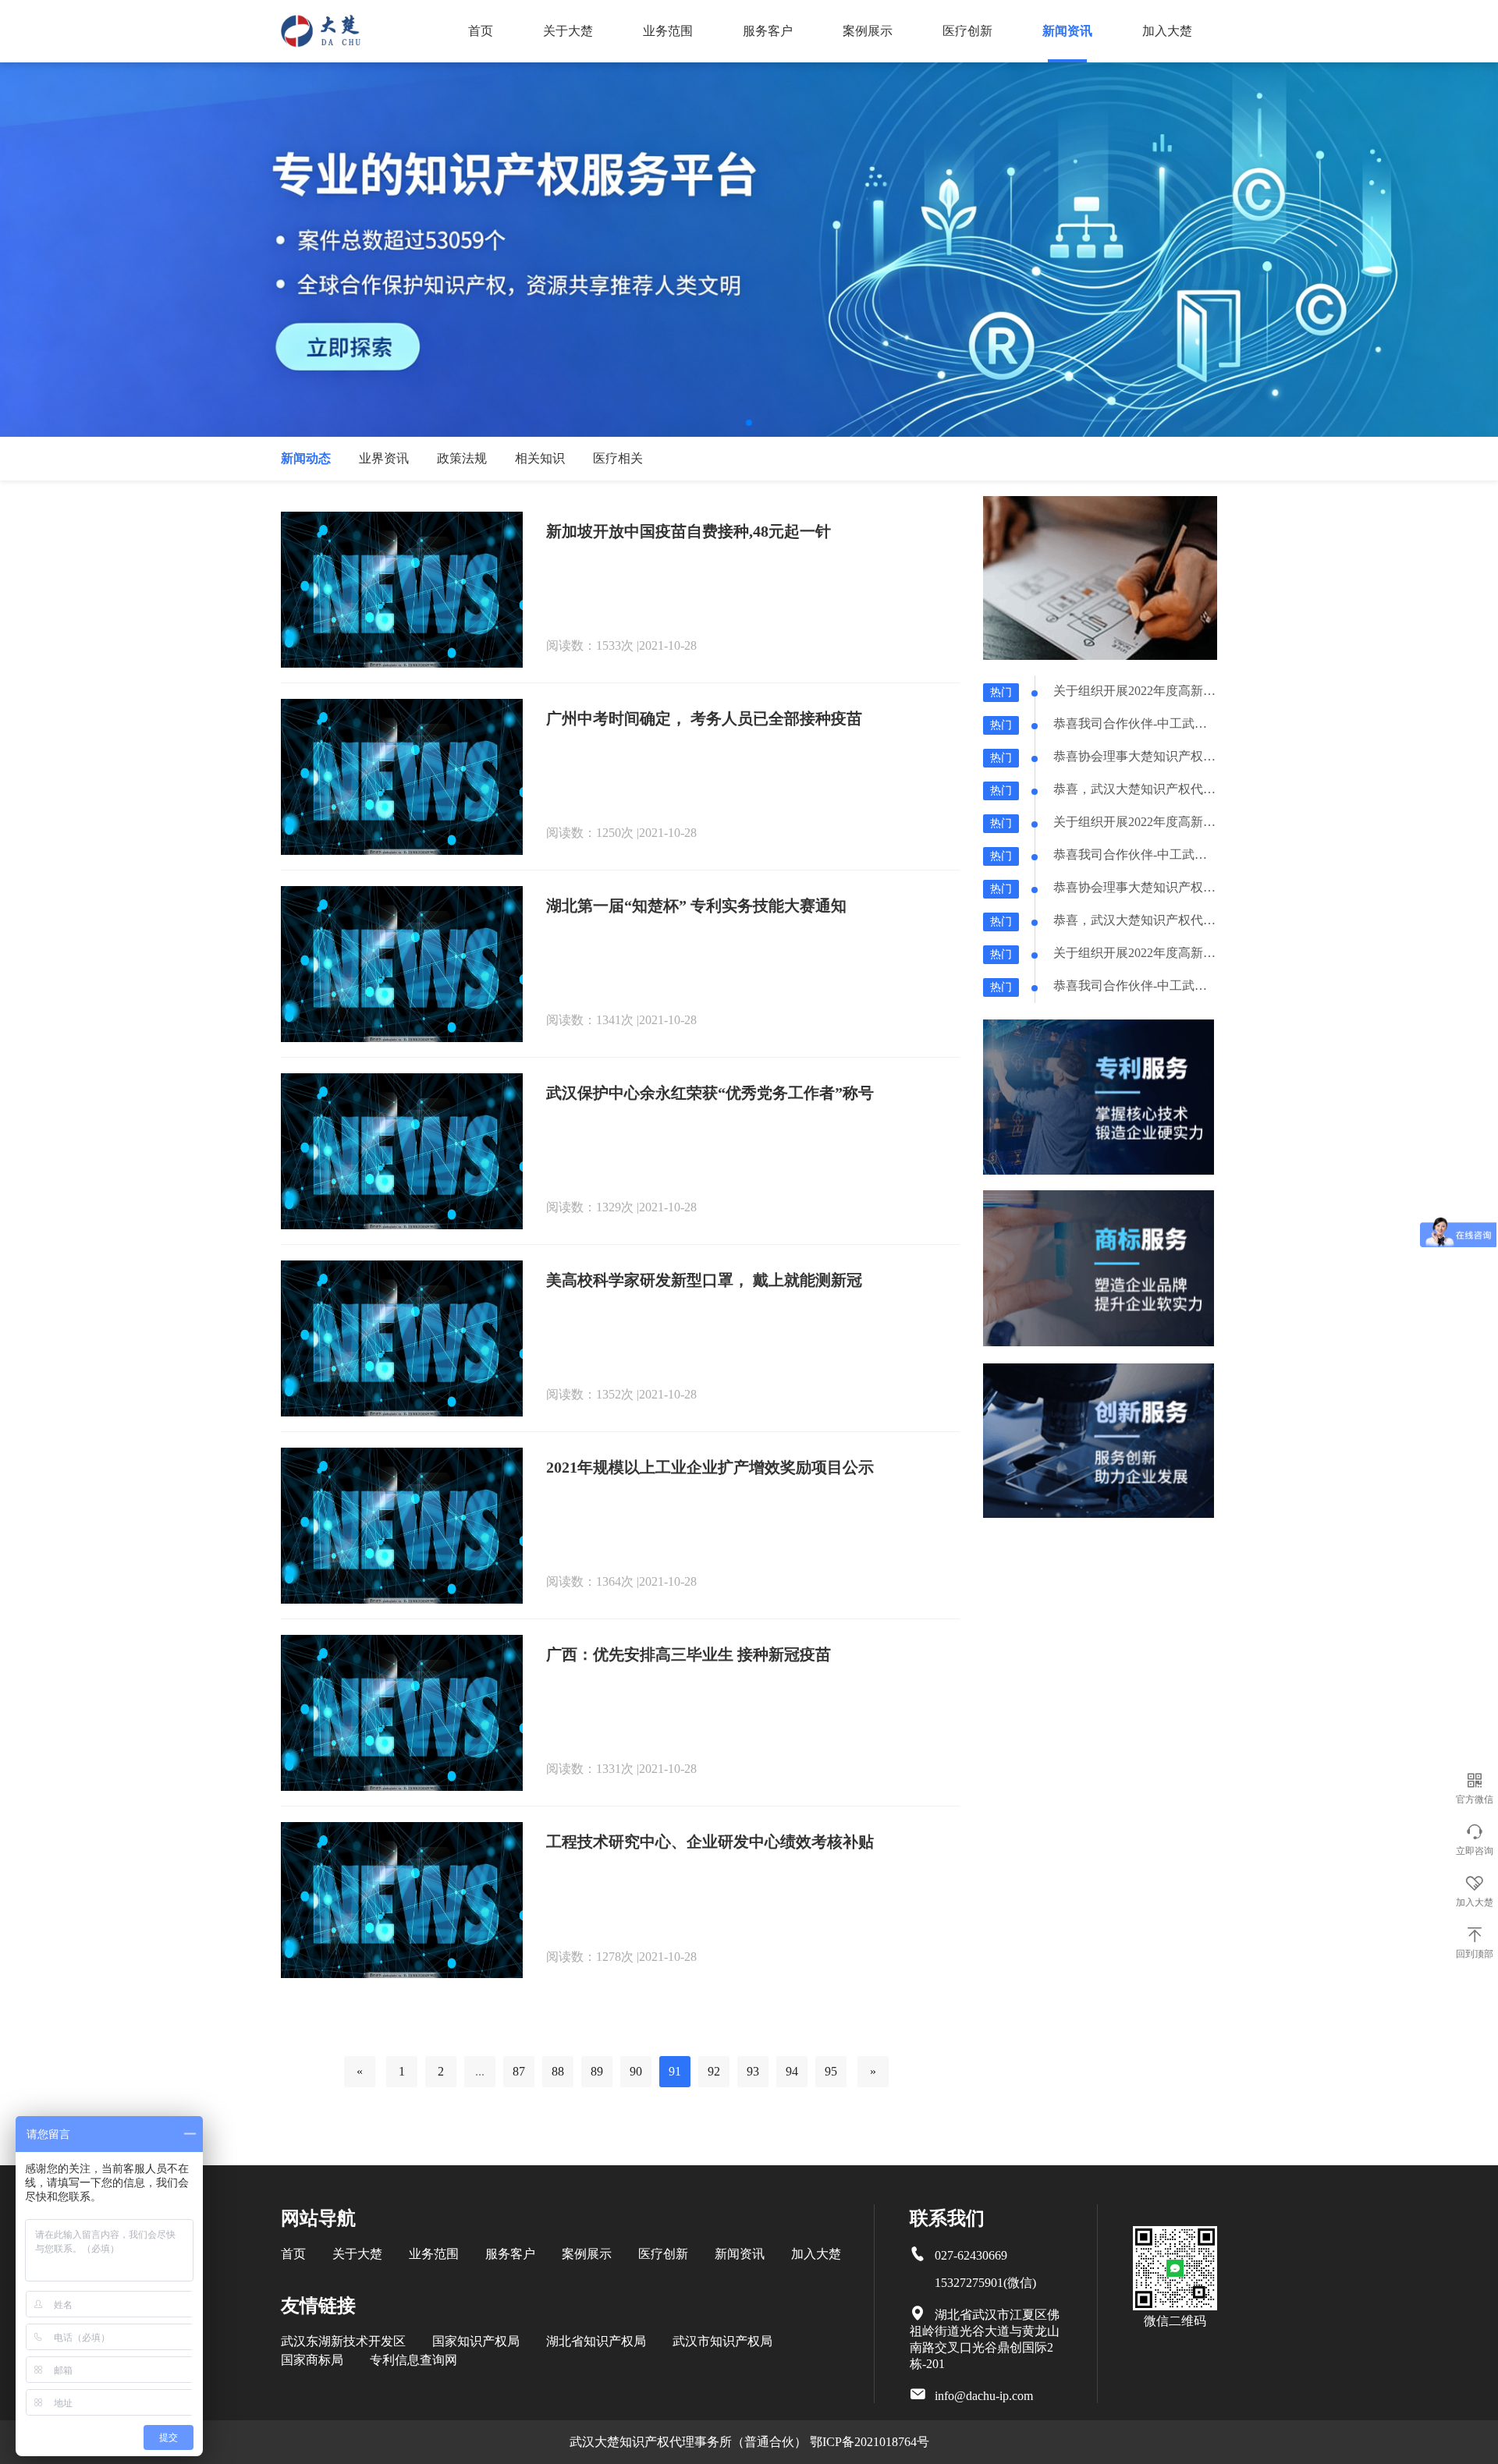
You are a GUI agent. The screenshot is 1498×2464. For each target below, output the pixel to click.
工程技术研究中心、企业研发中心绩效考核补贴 (710, 1842)
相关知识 (540, 458)
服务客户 (768, 31)
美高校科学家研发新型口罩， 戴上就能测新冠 (704, 1280)
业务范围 (668, 31)
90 (636, 2071)
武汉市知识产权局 (722, 2341)
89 (597, 2071)
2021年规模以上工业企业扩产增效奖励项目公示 (710, 1467)
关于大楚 (568, 31)
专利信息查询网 (414, 2360)
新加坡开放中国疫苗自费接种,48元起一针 (689, 531)
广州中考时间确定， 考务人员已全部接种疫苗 (704, 718)
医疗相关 (618, 458)
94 (792, 2071)
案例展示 (868, 31)
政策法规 (462, 458)
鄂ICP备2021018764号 (870, 2442)
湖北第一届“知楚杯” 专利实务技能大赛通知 (696, 906)
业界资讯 (384, 458)
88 (558, 2071)
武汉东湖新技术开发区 (343, 2341)
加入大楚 (1167, 31)
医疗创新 (967, 31)
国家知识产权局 (476, 2341)
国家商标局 (312, 2360)
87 (519, 2071)
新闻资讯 (1067, 31)
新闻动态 (306, 458)
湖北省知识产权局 (596, 2341)
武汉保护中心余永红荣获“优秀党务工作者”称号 (710, 1093)
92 (714, 2071)
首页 (481, 31)
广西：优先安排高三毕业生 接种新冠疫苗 (689, 1654)
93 (753, 2071)
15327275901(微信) (985, 2283)
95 (831, 2071)
